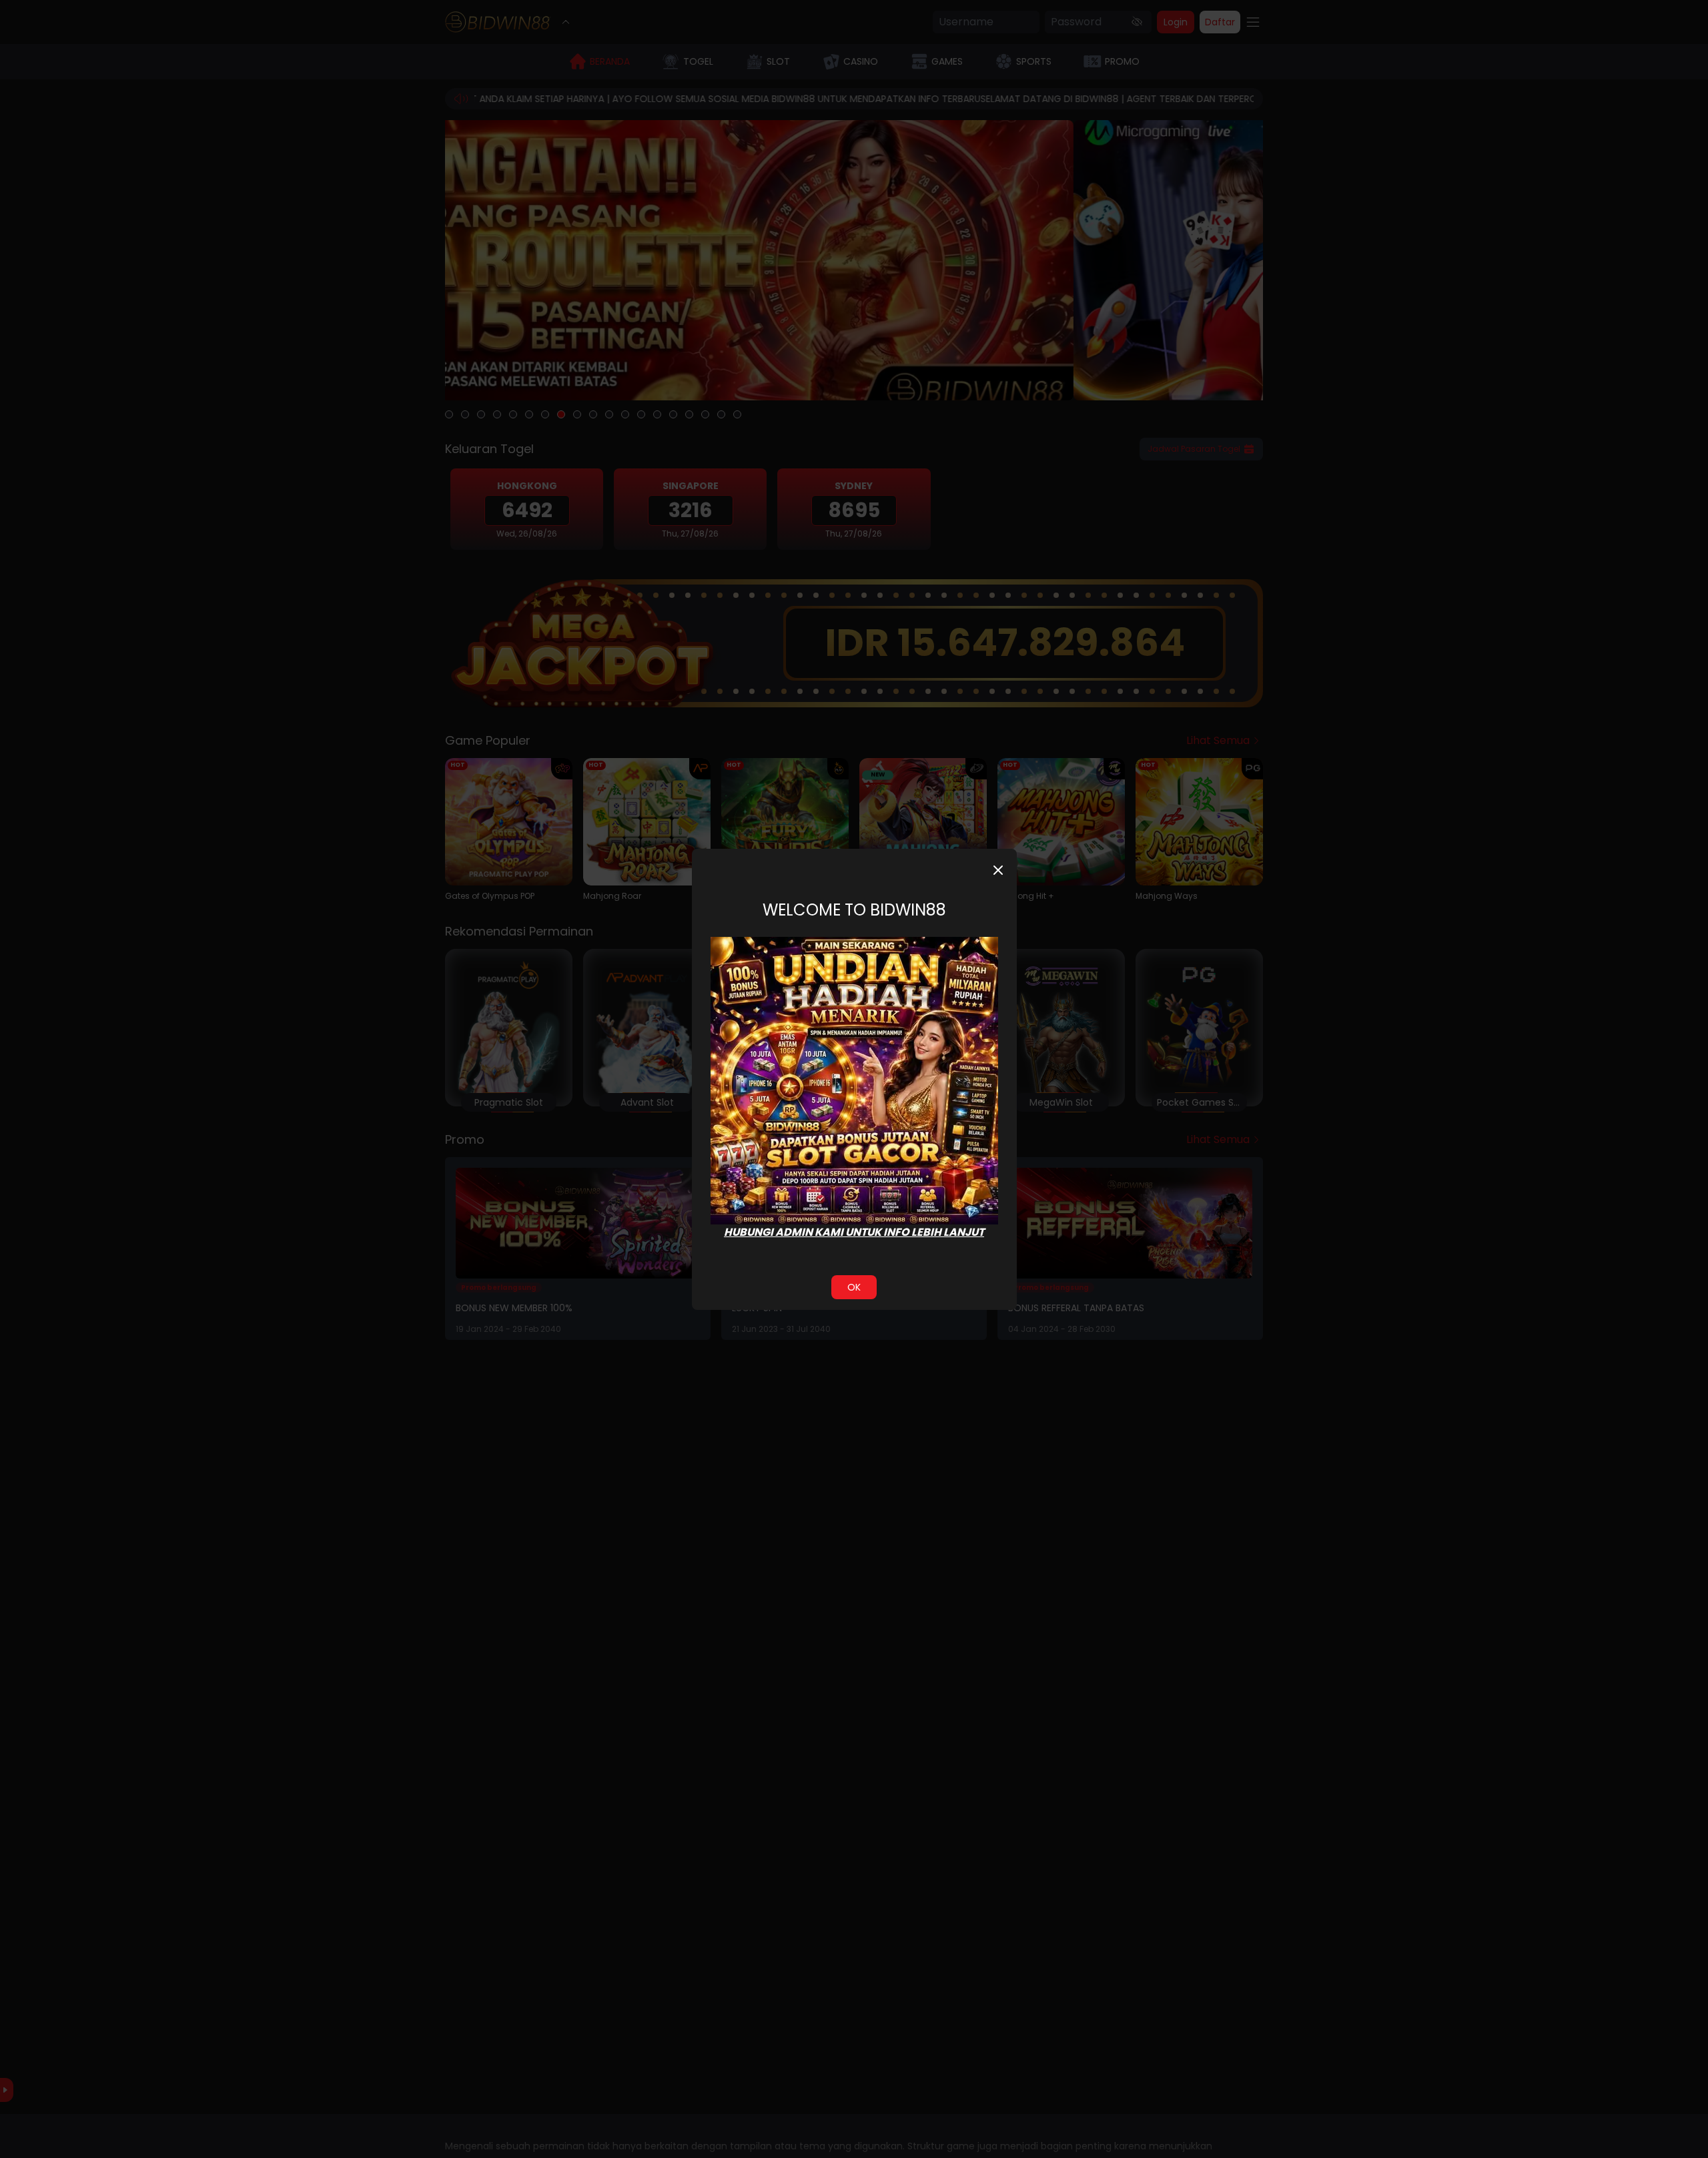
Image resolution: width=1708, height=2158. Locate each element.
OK (854, 1287)
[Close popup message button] (998, 870)
